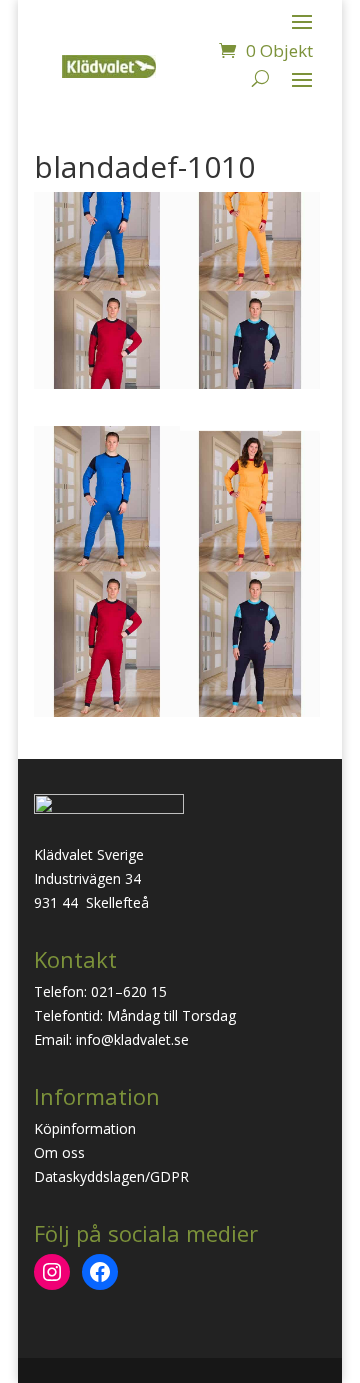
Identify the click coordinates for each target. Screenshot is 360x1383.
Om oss (59, 1152)
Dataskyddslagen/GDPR (111, 1176)
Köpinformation (85, 1128)
